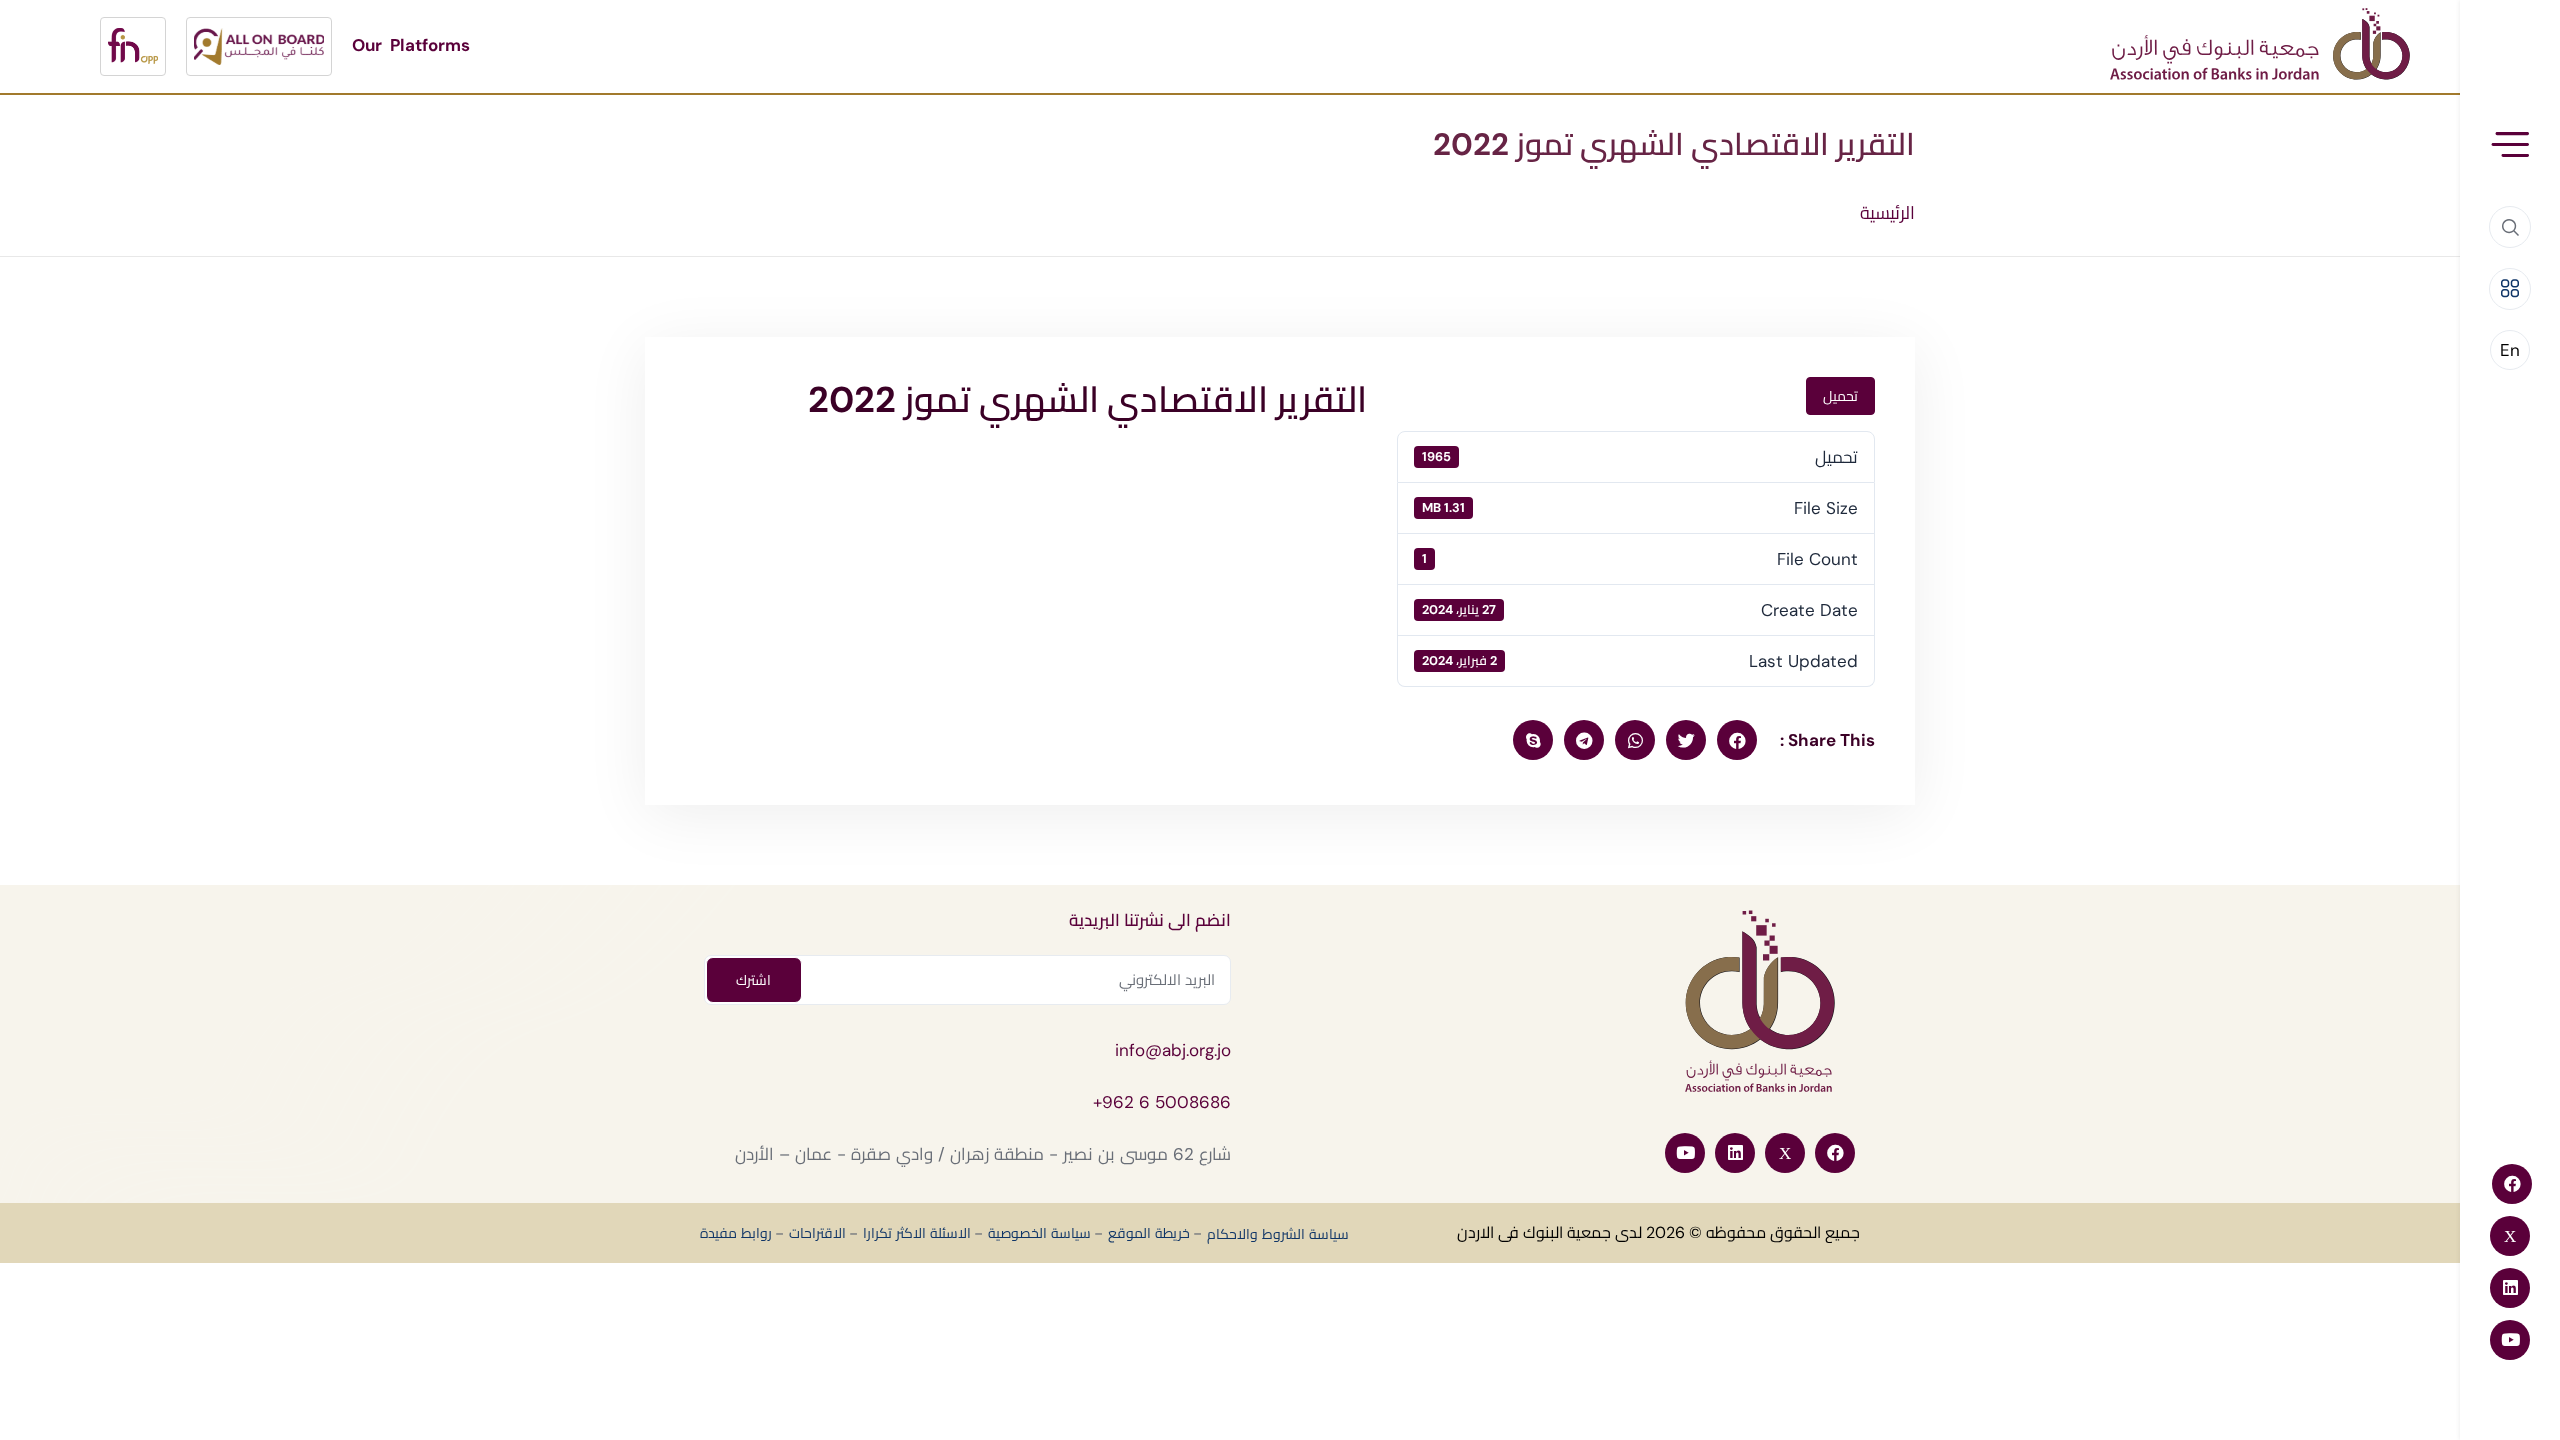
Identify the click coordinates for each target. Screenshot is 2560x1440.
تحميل (1840, 396)
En (2510, 350)
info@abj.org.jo (1173, 1050)
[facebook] (1737, 740)
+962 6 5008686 (1162, 1102)
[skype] (1533, 740)
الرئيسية (1887, 213)
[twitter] (1686, 740)
